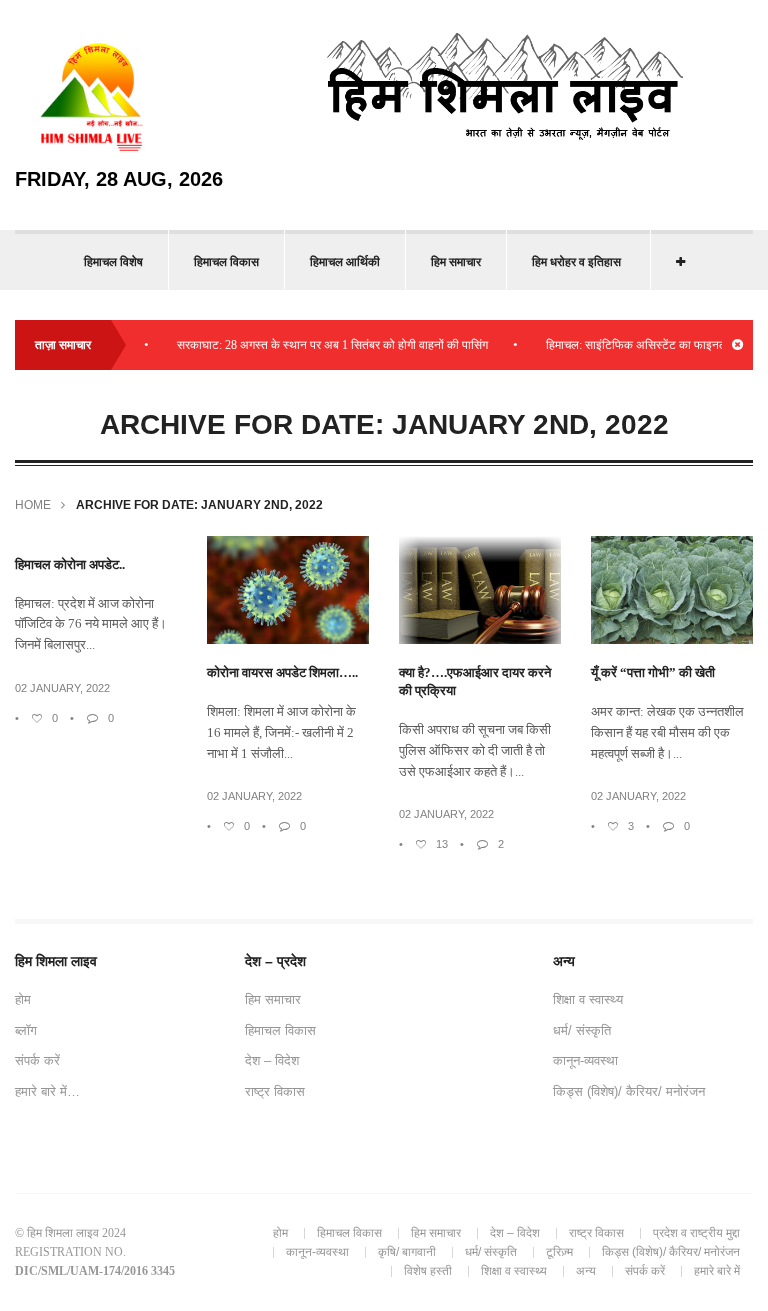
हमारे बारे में (717, 1271)
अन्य (586, 1271)
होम (23, 999)
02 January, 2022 (62, 688)
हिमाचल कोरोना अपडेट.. (70, 564)
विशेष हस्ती (428, 1271)
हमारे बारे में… (47, 1091)
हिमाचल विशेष (113, 262)
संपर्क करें (37, 1060)
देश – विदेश (272, 1060)
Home (33, 505)
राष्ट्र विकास (275, 1091)
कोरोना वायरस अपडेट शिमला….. (282, 672)
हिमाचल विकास (226, 262)
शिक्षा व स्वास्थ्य (588, 999)
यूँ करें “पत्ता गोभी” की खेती (653, 672)
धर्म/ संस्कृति (582, 1030)
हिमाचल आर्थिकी (345, 262)
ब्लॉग (26, 1030)
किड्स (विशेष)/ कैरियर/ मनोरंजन (629, 1091)
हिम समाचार (456, 262)
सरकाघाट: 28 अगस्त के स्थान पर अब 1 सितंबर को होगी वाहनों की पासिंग (318, 345)
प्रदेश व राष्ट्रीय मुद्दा (696, 1233)
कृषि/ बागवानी (407, 1252)
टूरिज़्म (559, 1252)
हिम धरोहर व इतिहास (576, 262)
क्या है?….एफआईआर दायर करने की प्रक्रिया (475, 681)
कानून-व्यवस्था (585, 1060)
